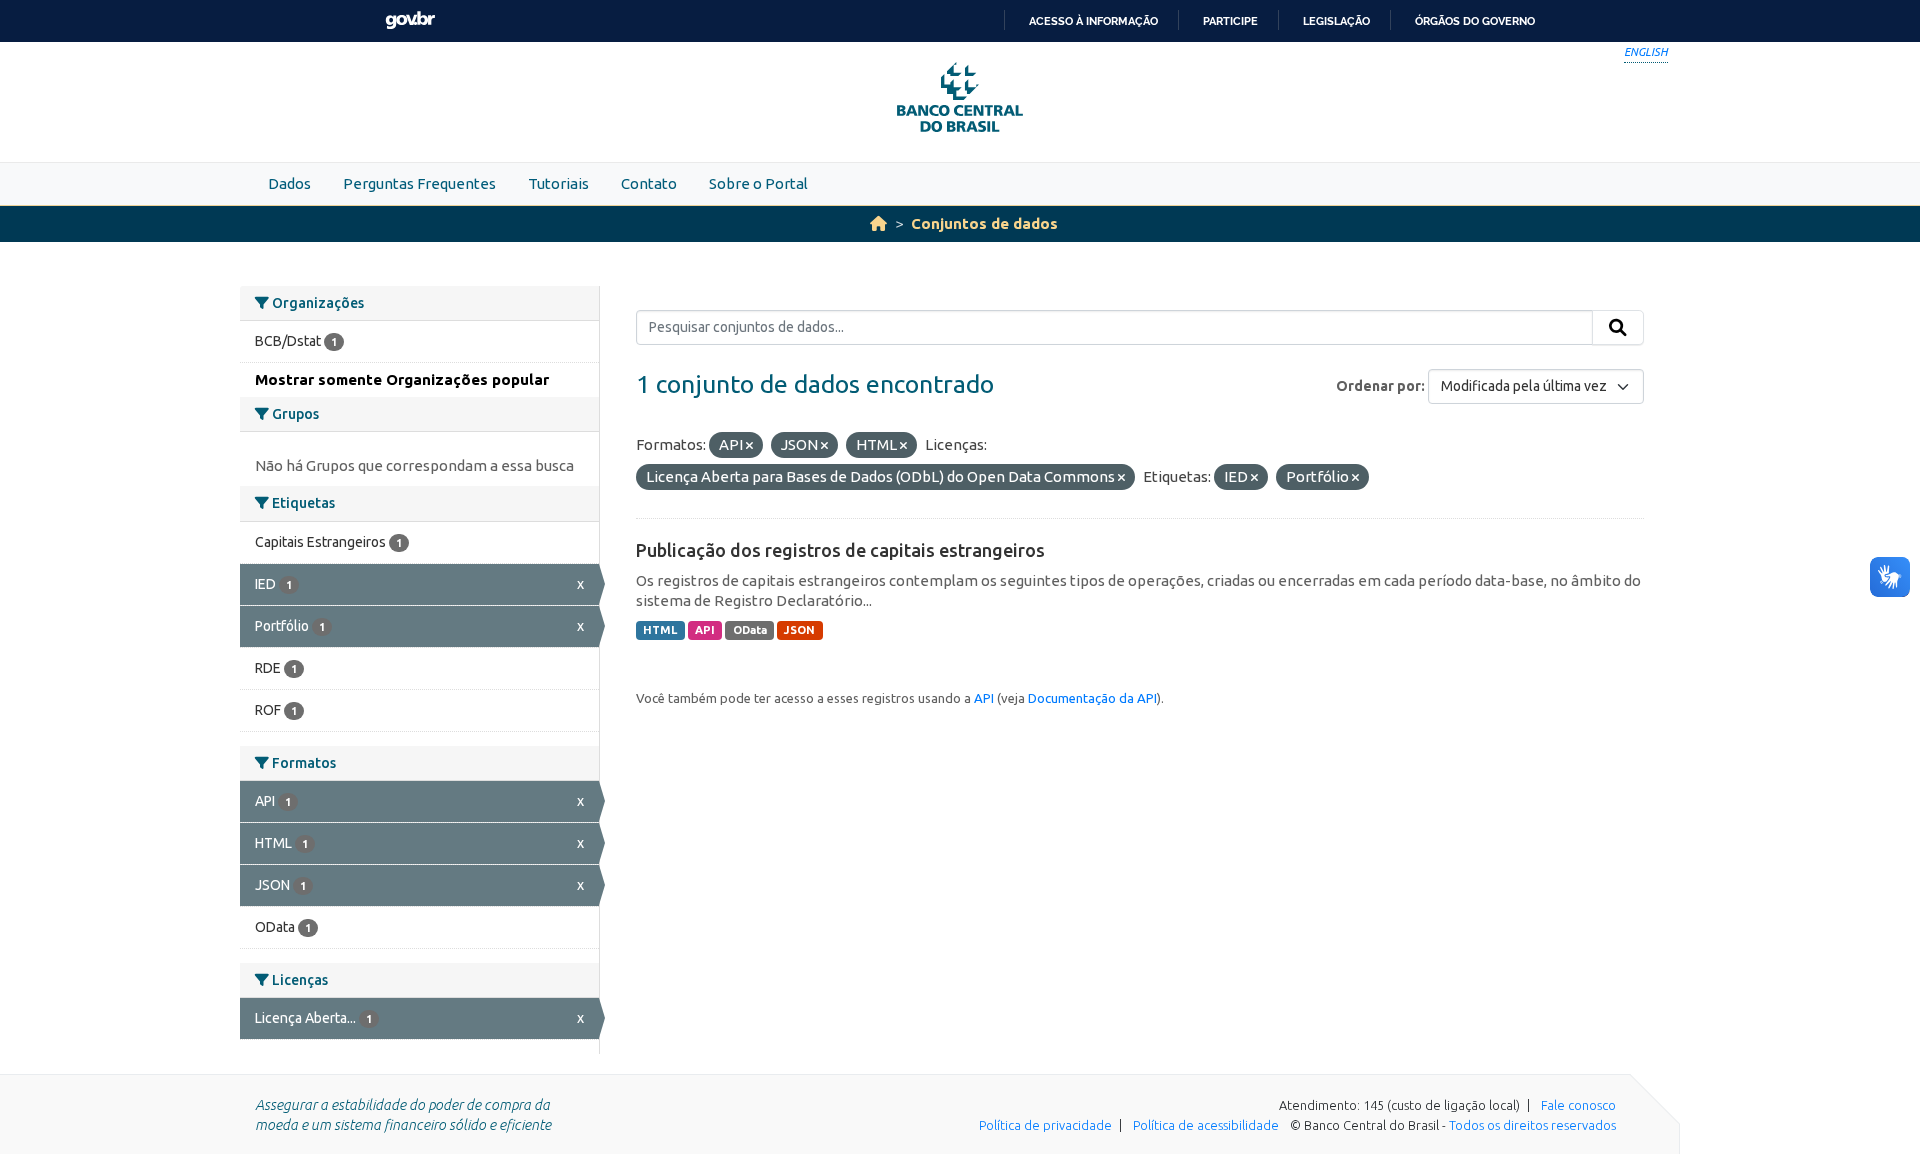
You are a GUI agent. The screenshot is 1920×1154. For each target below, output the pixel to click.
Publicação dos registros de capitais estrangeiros (840, 550)
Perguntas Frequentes (419, 183)
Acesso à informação (1093, 21)
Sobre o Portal (758, 183)
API (705, 630)
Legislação (1336, 21)
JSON (799, 630)
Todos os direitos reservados (1532, 1125)
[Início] (878, 223)
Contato (649, 183)
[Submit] (1618, 328)
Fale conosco (1578, 1105)
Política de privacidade (1045, 1125)
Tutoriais (558, 183)
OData (750, 630)
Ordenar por (1378, 386)
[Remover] (749, 446)
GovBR (410, 20)
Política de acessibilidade (1206, 1125)
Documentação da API (1092, 698)
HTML (660, 630)
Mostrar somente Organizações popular (402, 379)
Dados (289, 183)
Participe (1230, 21)
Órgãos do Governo (1475, 21)
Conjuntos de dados (984, 223)
